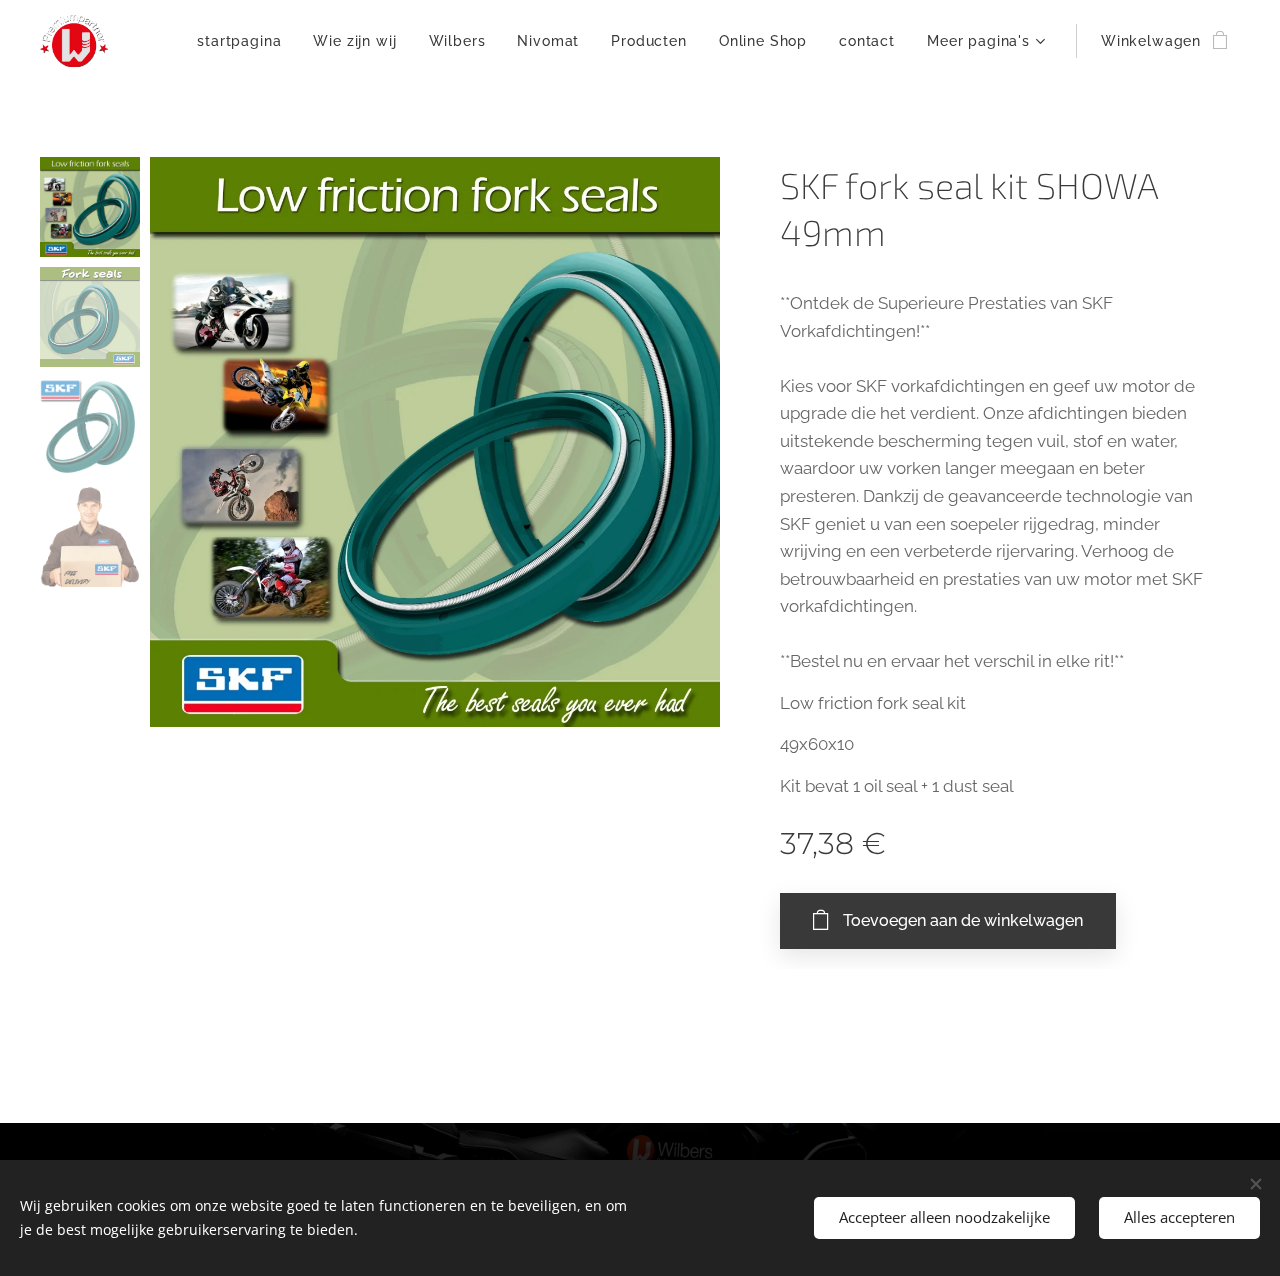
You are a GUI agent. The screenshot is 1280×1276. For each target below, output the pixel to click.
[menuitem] (244, 41)
